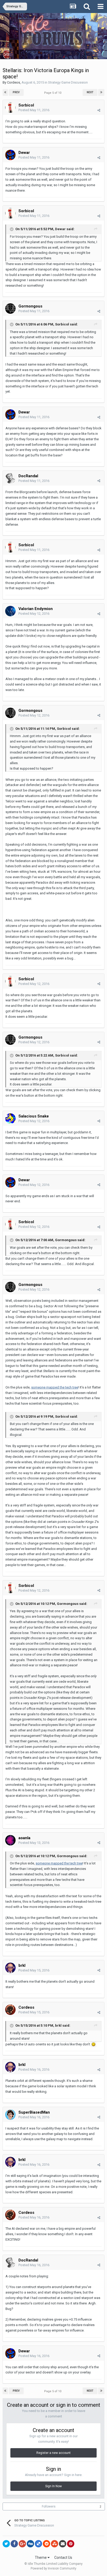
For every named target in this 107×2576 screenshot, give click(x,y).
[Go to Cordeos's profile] (10, 2010)
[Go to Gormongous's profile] (10, 309)
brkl (22, 1965)
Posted (34, 110)
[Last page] (101, 92)
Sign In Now (53, 2486)
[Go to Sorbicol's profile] (10, 108)
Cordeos (14, 82)
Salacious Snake (34, 1116)
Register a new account (53, 2453)
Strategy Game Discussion (68, 82)
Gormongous (30, 306)
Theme (41, 2558)
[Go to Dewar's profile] (10, 155)
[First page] (5, 92)
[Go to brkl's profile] (10, 1968)
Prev (16, 92)
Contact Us (63, 2558)
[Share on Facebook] (14, 2544)
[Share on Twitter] (6, 2544)
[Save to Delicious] (38, 2544)
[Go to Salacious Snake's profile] (10, 1119)
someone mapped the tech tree (55, 1387)
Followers (49, 2506)
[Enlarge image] (93, 2044)
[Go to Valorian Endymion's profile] (10, 611)
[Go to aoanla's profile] (10, 1840)
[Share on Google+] (22, 2544)
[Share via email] (63, 2544)
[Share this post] (99, 110)
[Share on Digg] (30, 2544)
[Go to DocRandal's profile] (10, 478)
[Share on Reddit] (46, 2544)
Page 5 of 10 (53, 93)
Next (90, 92)
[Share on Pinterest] (71, 2544)
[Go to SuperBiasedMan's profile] (10, 2115)
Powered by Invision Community (53, 2568)
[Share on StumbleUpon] (55, 2544)
